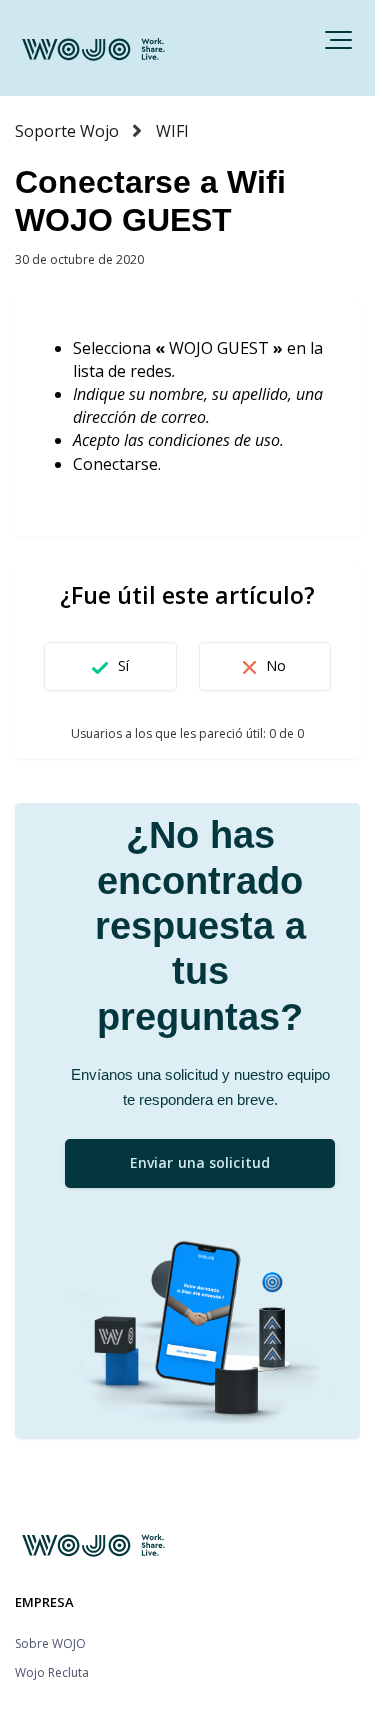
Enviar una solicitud (200, 1162)
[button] (338, 40)
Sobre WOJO (50, 1643)
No (276, 665)
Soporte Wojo (67, 131)
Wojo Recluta (52, 1672)
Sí (123, 665)
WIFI (172, 131)
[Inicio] (94, 48)
